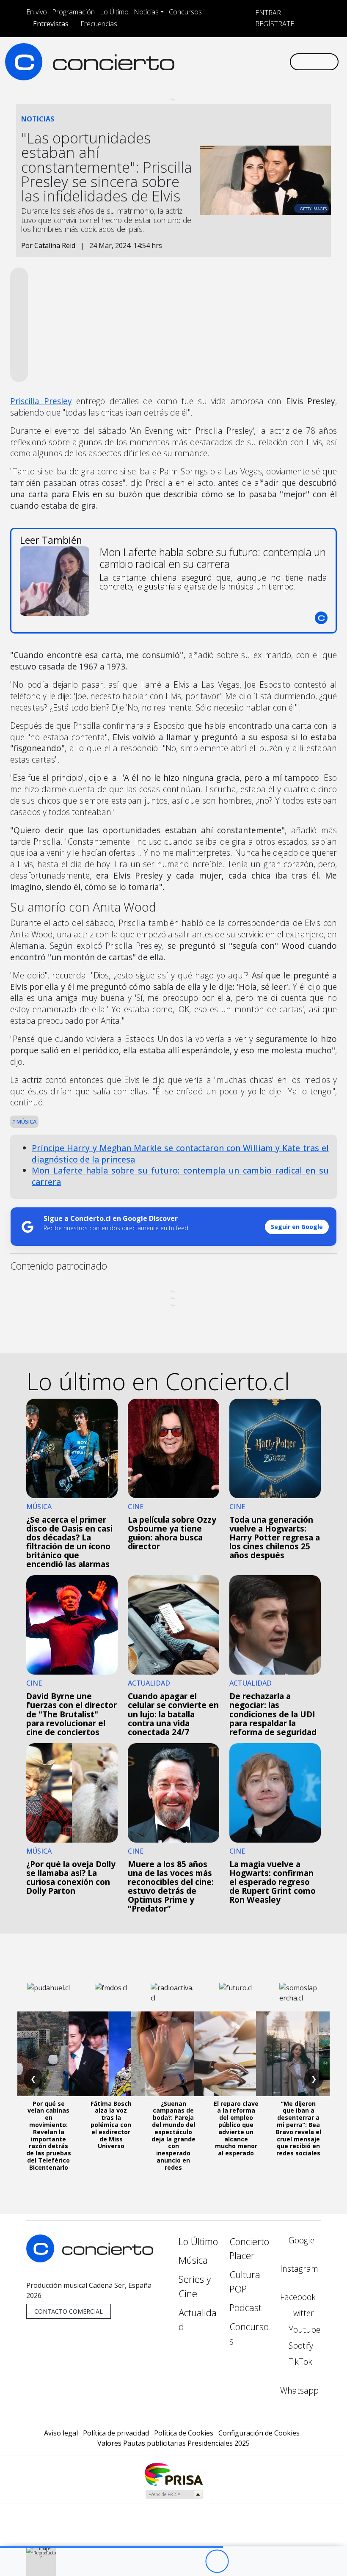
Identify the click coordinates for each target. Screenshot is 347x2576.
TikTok (299, 2362)
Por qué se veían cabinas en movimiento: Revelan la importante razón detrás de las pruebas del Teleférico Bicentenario (49, 2135)
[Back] (170, 2561)
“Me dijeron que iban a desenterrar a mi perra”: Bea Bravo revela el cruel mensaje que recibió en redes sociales (299, 2128)
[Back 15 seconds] (194, 2561)
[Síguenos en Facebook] (215, 62)
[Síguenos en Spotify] (256, 62)
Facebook (298, 2297)
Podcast (245, 2307)
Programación (73, 12)
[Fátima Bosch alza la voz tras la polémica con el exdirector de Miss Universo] (111, 2054)
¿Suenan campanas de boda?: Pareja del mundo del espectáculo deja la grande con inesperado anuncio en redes (173, 2135)
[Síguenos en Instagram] (201, 62)
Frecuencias (99, 24)
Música (26, 1121)
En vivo (37, 12)
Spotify (300, 2346)
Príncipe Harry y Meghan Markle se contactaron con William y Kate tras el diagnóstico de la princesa (180, 1154)
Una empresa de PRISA (173, 2474)
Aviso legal (61, 2433)
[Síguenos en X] (229, 62)
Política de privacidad (116, 2433)
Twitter (300, 2313)
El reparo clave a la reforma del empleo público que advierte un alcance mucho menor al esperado (236, 2128)
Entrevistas (51, 24)
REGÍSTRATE (274, 24)
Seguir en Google (297, 1227)
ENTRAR (267, 13)
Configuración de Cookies (259, 2433)
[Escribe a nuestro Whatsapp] (283, 62)
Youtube (303, 2329)
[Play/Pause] (217, 2561)
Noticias (146, 12)
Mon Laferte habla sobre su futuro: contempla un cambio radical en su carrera (180, 1176)
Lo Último (114, 12)
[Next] (263, 2561)
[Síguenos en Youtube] (242, 62)
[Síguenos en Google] (188, 62)
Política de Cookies (184, 2433)
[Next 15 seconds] (240, 2561)
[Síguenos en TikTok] (269, 62)
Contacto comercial (69, 2311)
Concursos (185, 12)
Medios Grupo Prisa (174, 2494)
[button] (112, 2547)
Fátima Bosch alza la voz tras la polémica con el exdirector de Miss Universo (111, 2125)
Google (300, 2240)
